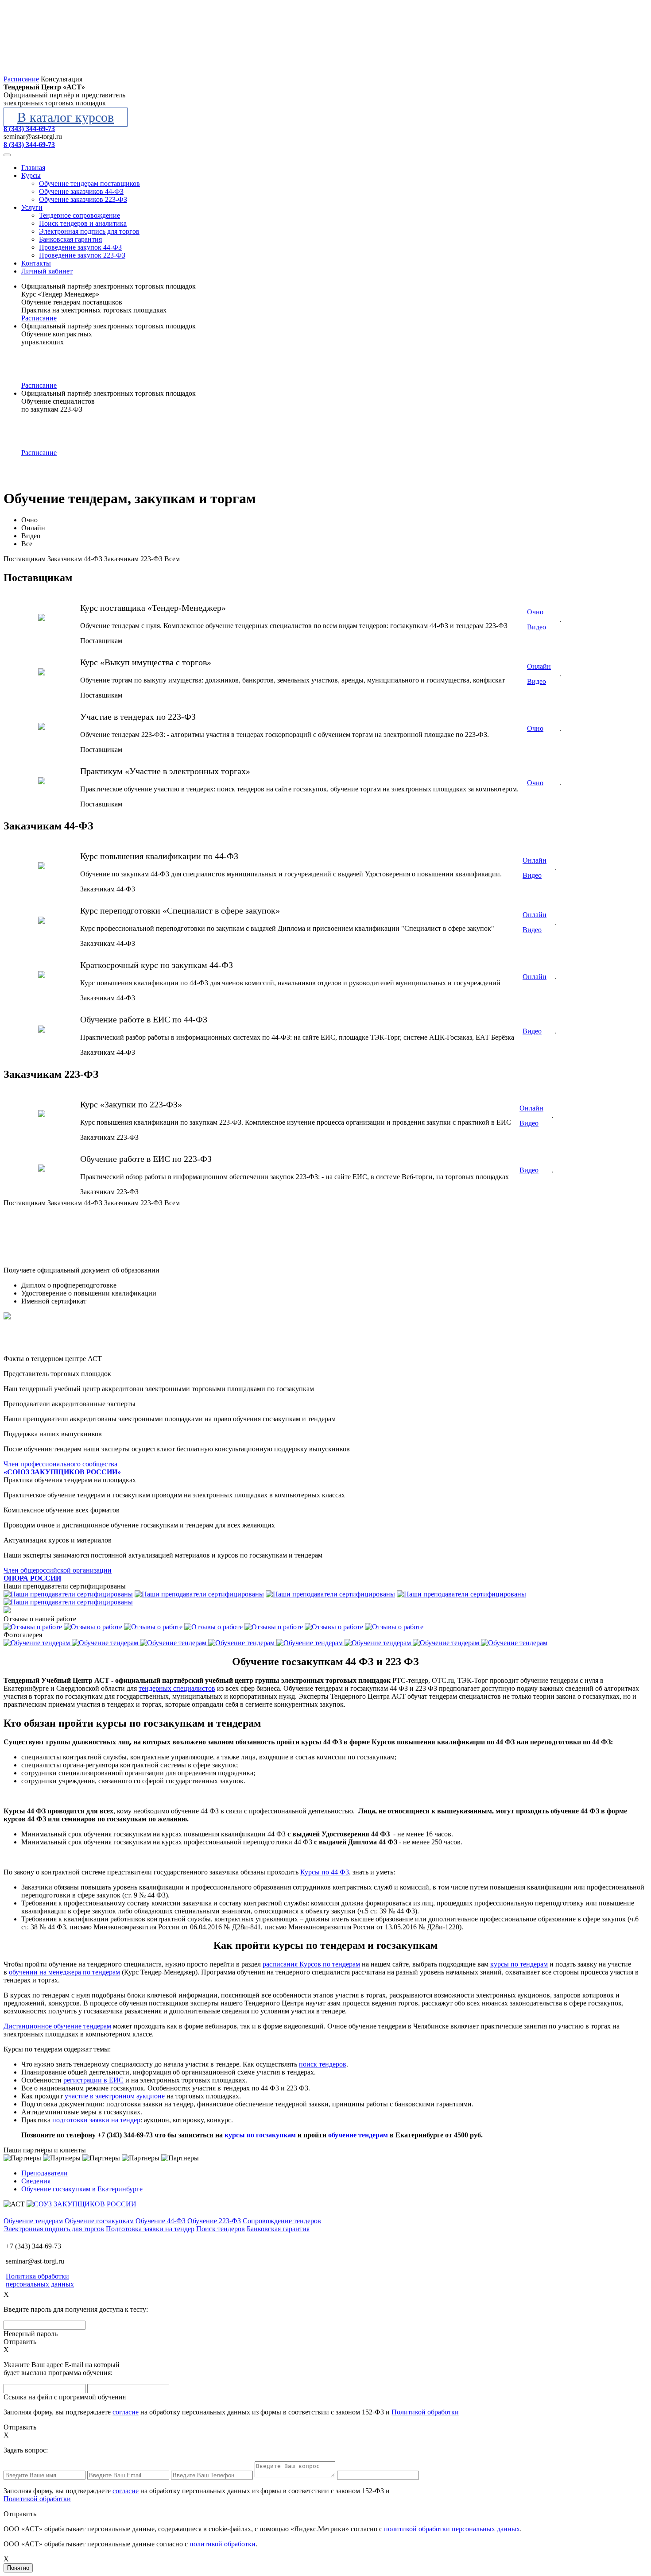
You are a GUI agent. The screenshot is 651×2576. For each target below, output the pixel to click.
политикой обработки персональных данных (452, 2529)
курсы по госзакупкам (260, 2135)
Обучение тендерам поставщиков (89, 183)
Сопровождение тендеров (282, 2221)
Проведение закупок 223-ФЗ (82, 255)
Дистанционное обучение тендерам (57, 2026)
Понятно (18, 2568)
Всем (172, 559)
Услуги (32, 207)
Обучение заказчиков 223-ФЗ (83, 199)
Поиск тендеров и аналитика (83, 223)
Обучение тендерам (33, 2221)
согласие (126, 2412)
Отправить (20, 2342)
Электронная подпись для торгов (89, 231)
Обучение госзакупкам (99, 2221)
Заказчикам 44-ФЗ (75, 559)
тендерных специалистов (177, 1688)
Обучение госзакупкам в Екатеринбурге (82, 2189)
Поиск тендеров (221, 2229)
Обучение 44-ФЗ (161, 2221)
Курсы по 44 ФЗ (325, 1872)
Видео (31, 536)
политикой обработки (223, 2544)
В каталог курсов (66, 117)
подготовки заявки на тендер (96, 2120)
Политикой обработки (425, 2412)
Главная (33, 168)
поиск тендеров (323, 2064)
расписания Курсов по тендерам (311, 1964)
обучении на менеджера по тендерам (64, 1972)
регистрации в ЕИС (93, 2080)
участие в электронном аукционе (115, 2096)
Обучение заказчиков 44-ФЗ (81, 191)
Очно (29, 520)
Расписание (39, 318)
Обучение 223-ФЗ (214, 2221)
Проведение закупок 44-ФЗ (80, 247)
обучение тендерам (358, 2135)
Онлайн (33, 528)
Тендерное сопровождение (79, 215)
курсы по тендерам (519, 1964)
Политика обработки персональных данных (40, 2280)
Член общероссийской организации (58, 1574)
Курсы (31, 175)
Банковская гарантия (70, 239)
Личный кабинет (47, 271)
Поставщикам (25, 559)
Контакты (36, 263)
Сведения (36, 2181)
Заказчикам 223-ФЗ (133, 559)
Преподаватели (45, 2173)
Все (27, 544)
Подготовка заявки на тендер (150, 2229)
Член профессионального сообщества (62, 1468)
